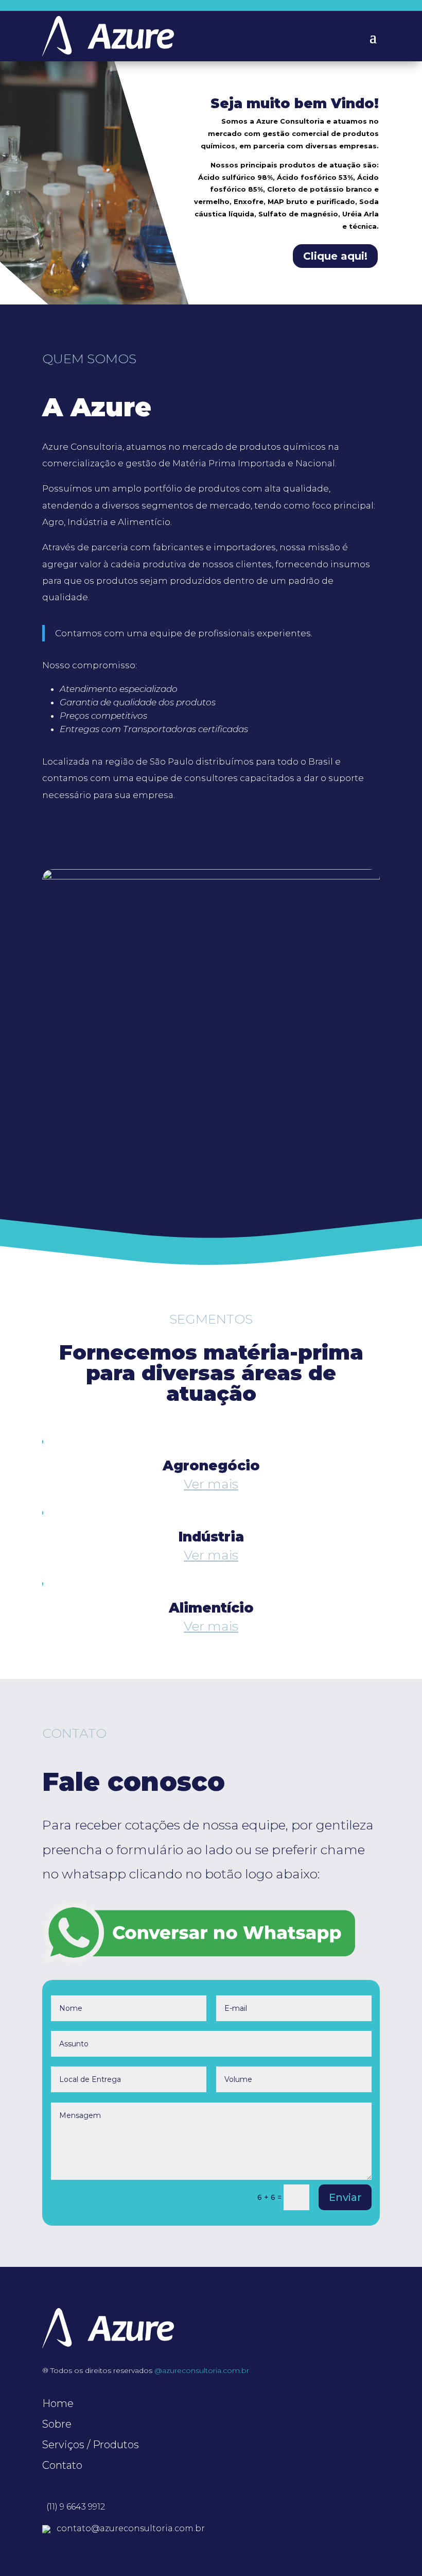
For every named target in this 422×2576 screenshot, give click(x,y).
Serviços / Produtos (91, 2445)
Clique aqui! (335, 256)
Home (58, 2403)
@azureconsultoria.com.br (202, 2370)
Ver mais (211, 1484)
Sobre (57, 2424)
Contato (62, 2465)
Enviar (345, 2197)
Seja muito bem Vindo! (295, 104)
